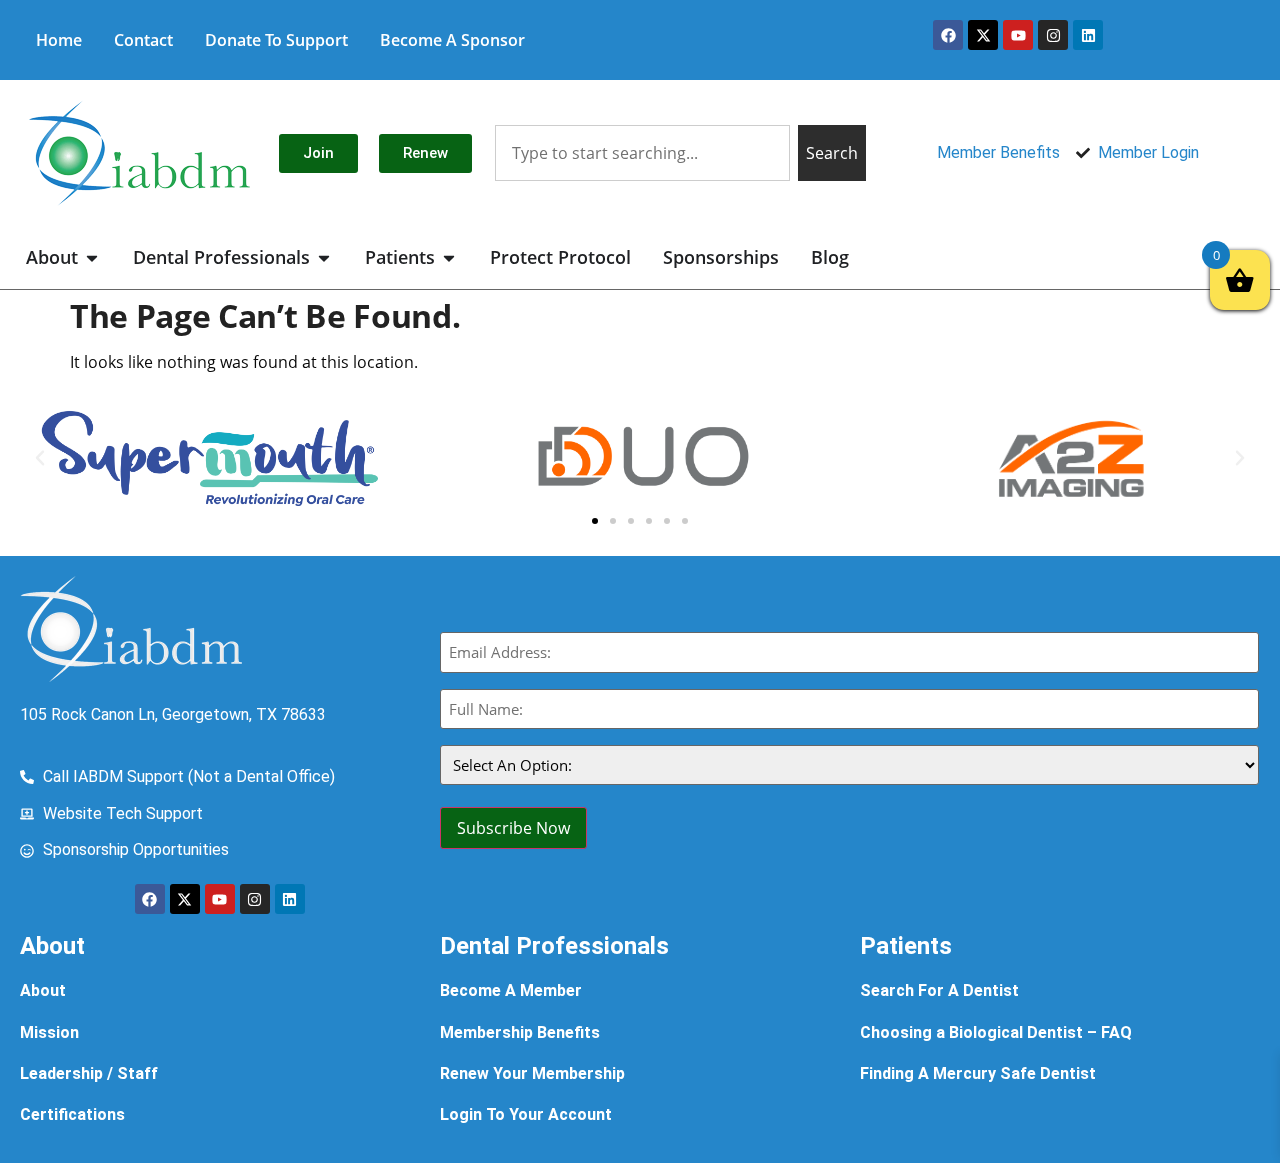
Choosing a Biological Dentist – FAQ (996, 1032)
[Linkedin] (1088, 35)
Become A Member (511, 990)
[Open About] (92, 257)
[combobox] (642, 153)
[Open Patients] (449, 257)
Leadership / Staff (89, 1073)
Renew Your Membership (532, 1073)
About (43, 990)
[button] (40, 458)
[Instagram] (1053, 35)
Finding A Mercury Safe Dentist (978, 1073)
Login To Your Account (526, 1114)
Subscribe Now (513, 828)
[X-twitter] (983, 35)
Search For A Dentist (939, 990)
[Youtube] (1018, 35)
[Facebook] (948, 35)
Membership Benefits (520, 1032)
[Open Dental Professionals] (324, 257)
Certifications (72, 1114)
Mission (49, 1032)
